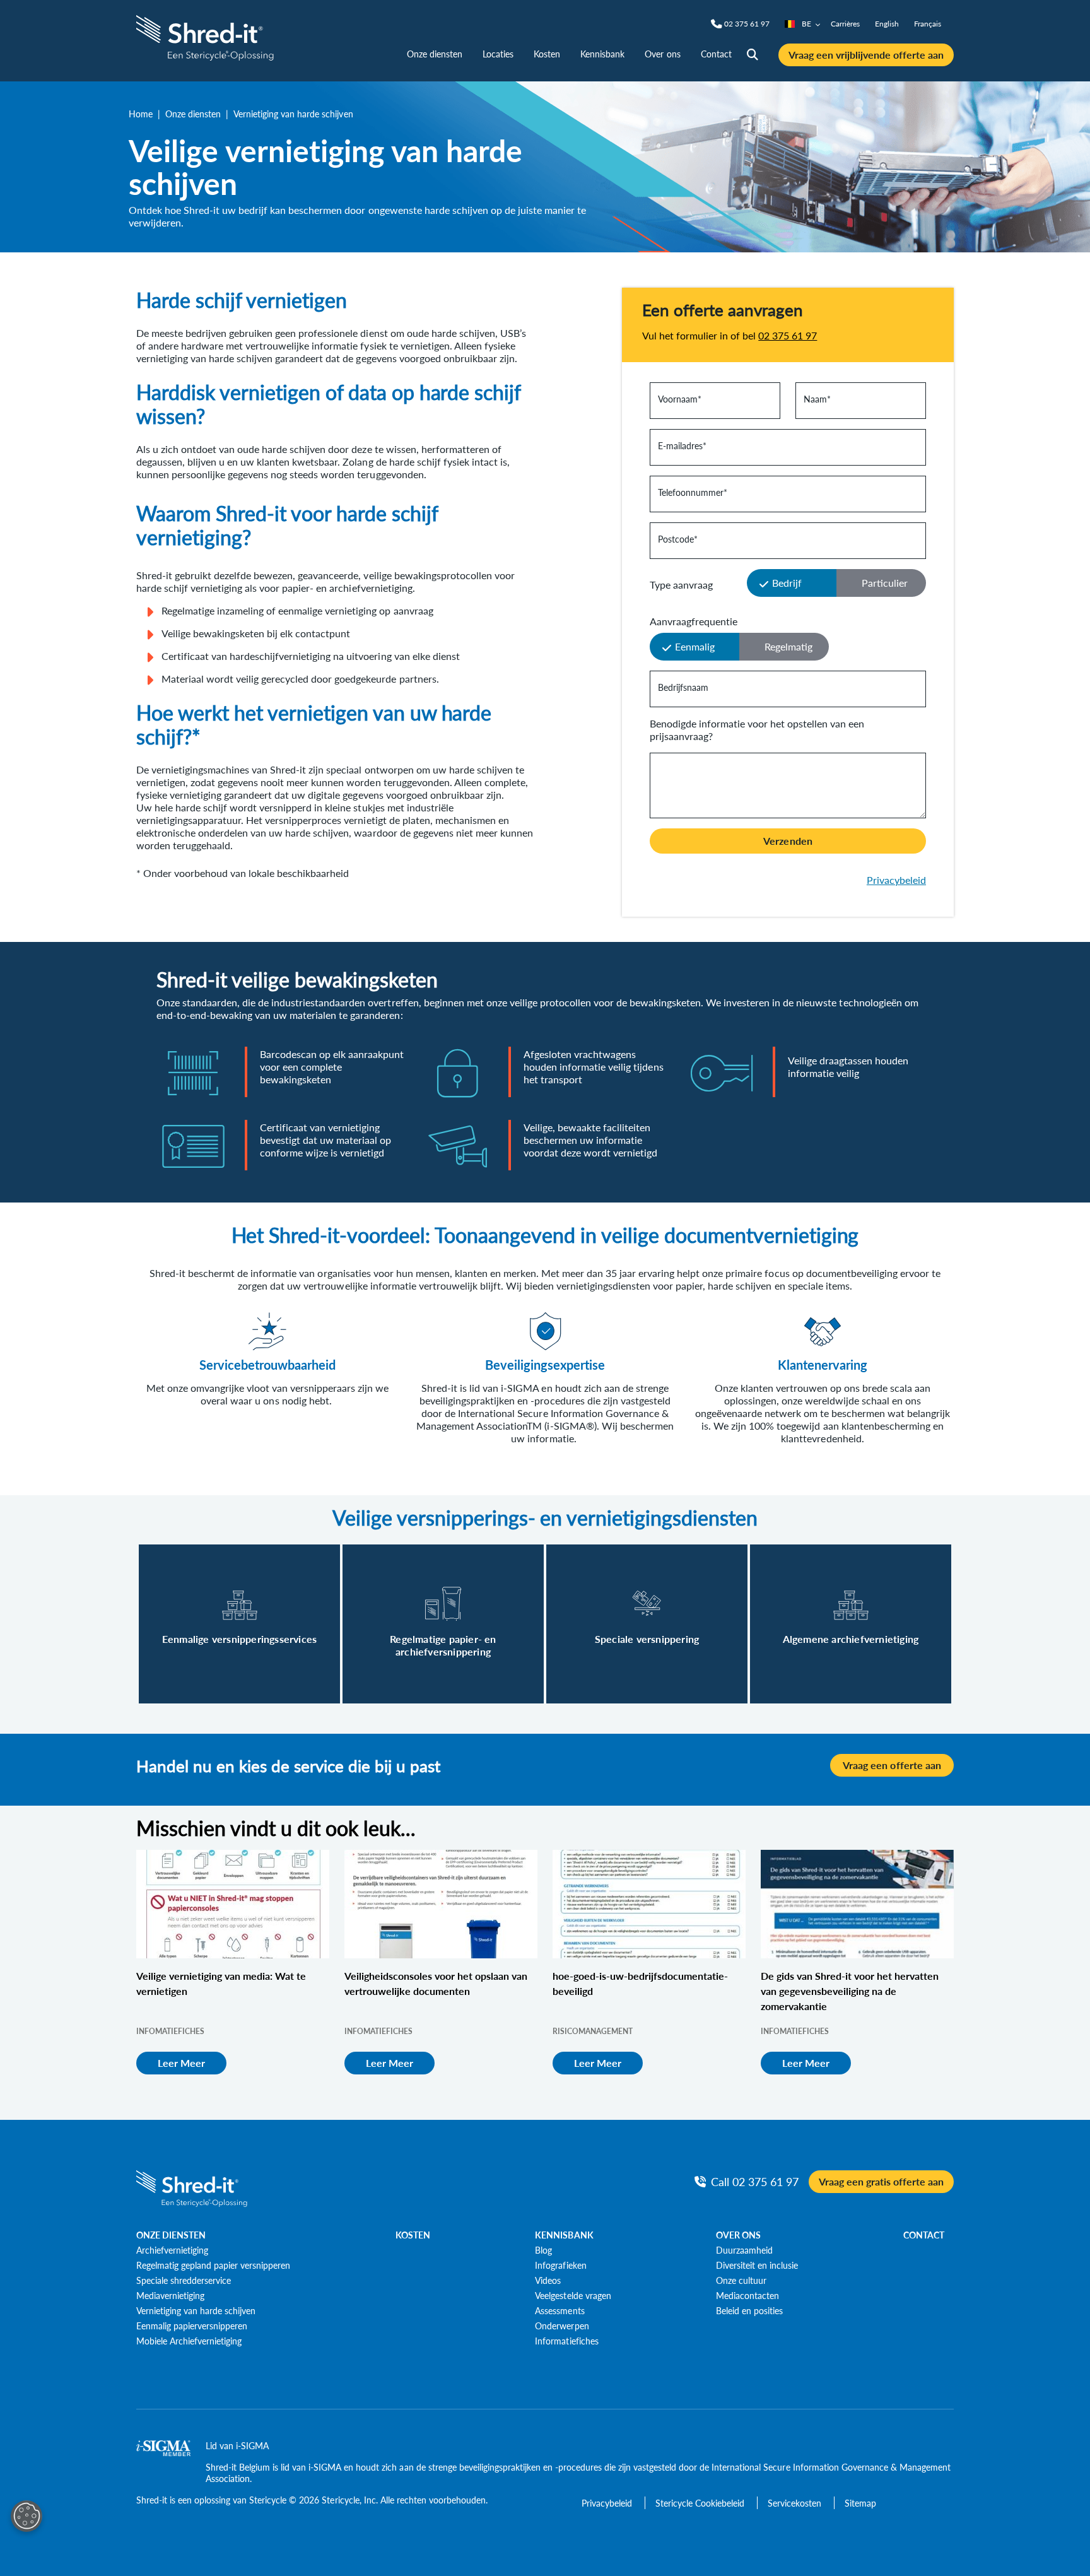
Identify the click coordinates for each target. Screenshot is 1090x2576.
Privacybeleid (896, 880)
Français (928, 24)
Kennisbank (602, 54)
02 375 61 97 (788, 335)
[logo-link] (207, 36)
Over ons (662, 54)
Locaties (498, 54)
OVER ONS (738, 2235)
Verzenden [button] (788, 841)
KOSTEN (413, 2235)
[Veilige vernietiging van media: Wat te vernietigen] (233, 1904)
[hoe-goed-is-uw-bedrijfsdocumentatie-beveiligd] (649, 1904)
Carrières (845, 24)
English (887, 24)
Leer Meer (181, 2063)
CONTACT (924, 2235)
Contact (716, 54)
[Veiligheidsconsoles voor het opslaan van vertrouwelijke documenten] (441, 1904)
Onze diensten (435, 54)
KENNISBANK (564, 2235)
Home (141, 114)
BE (806, 24)
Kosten (547, 54)
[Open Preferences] (26, 2516)
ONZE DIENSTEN (171, 2235)
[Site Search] (753, 55)
